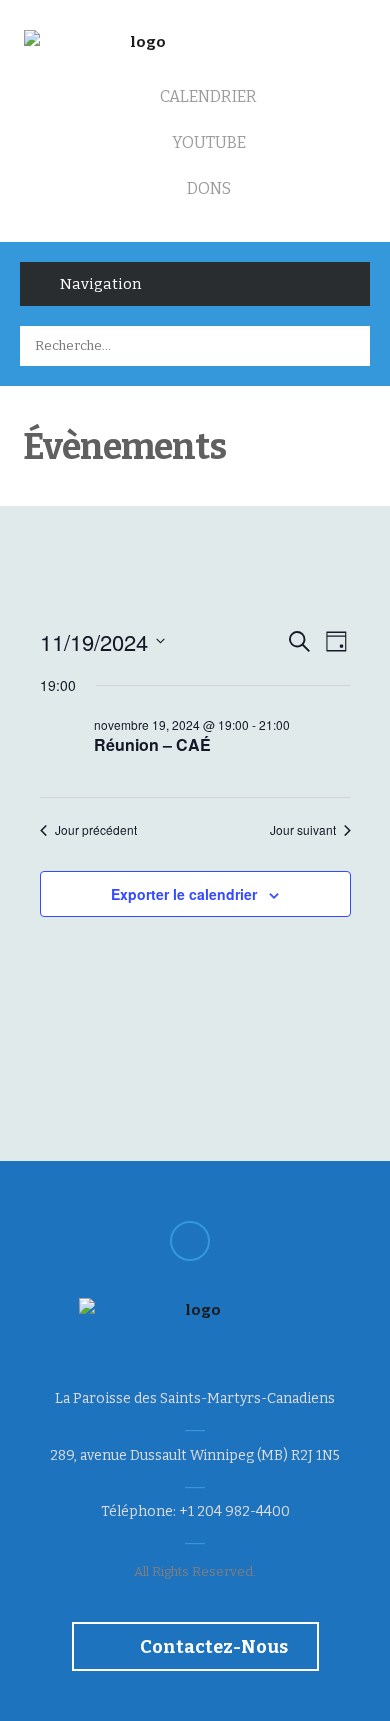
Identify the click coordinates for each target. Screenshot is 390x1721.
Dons (207, 188)
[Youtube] (190, 1241)
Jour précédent (96, 830)
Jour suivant (303, 830)
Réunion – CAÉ (152, 744)
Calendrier (207, 96)
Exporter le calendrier (184, 894)
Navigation (100, 284)
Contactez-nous (212, 1647)
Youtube (207, 142)
